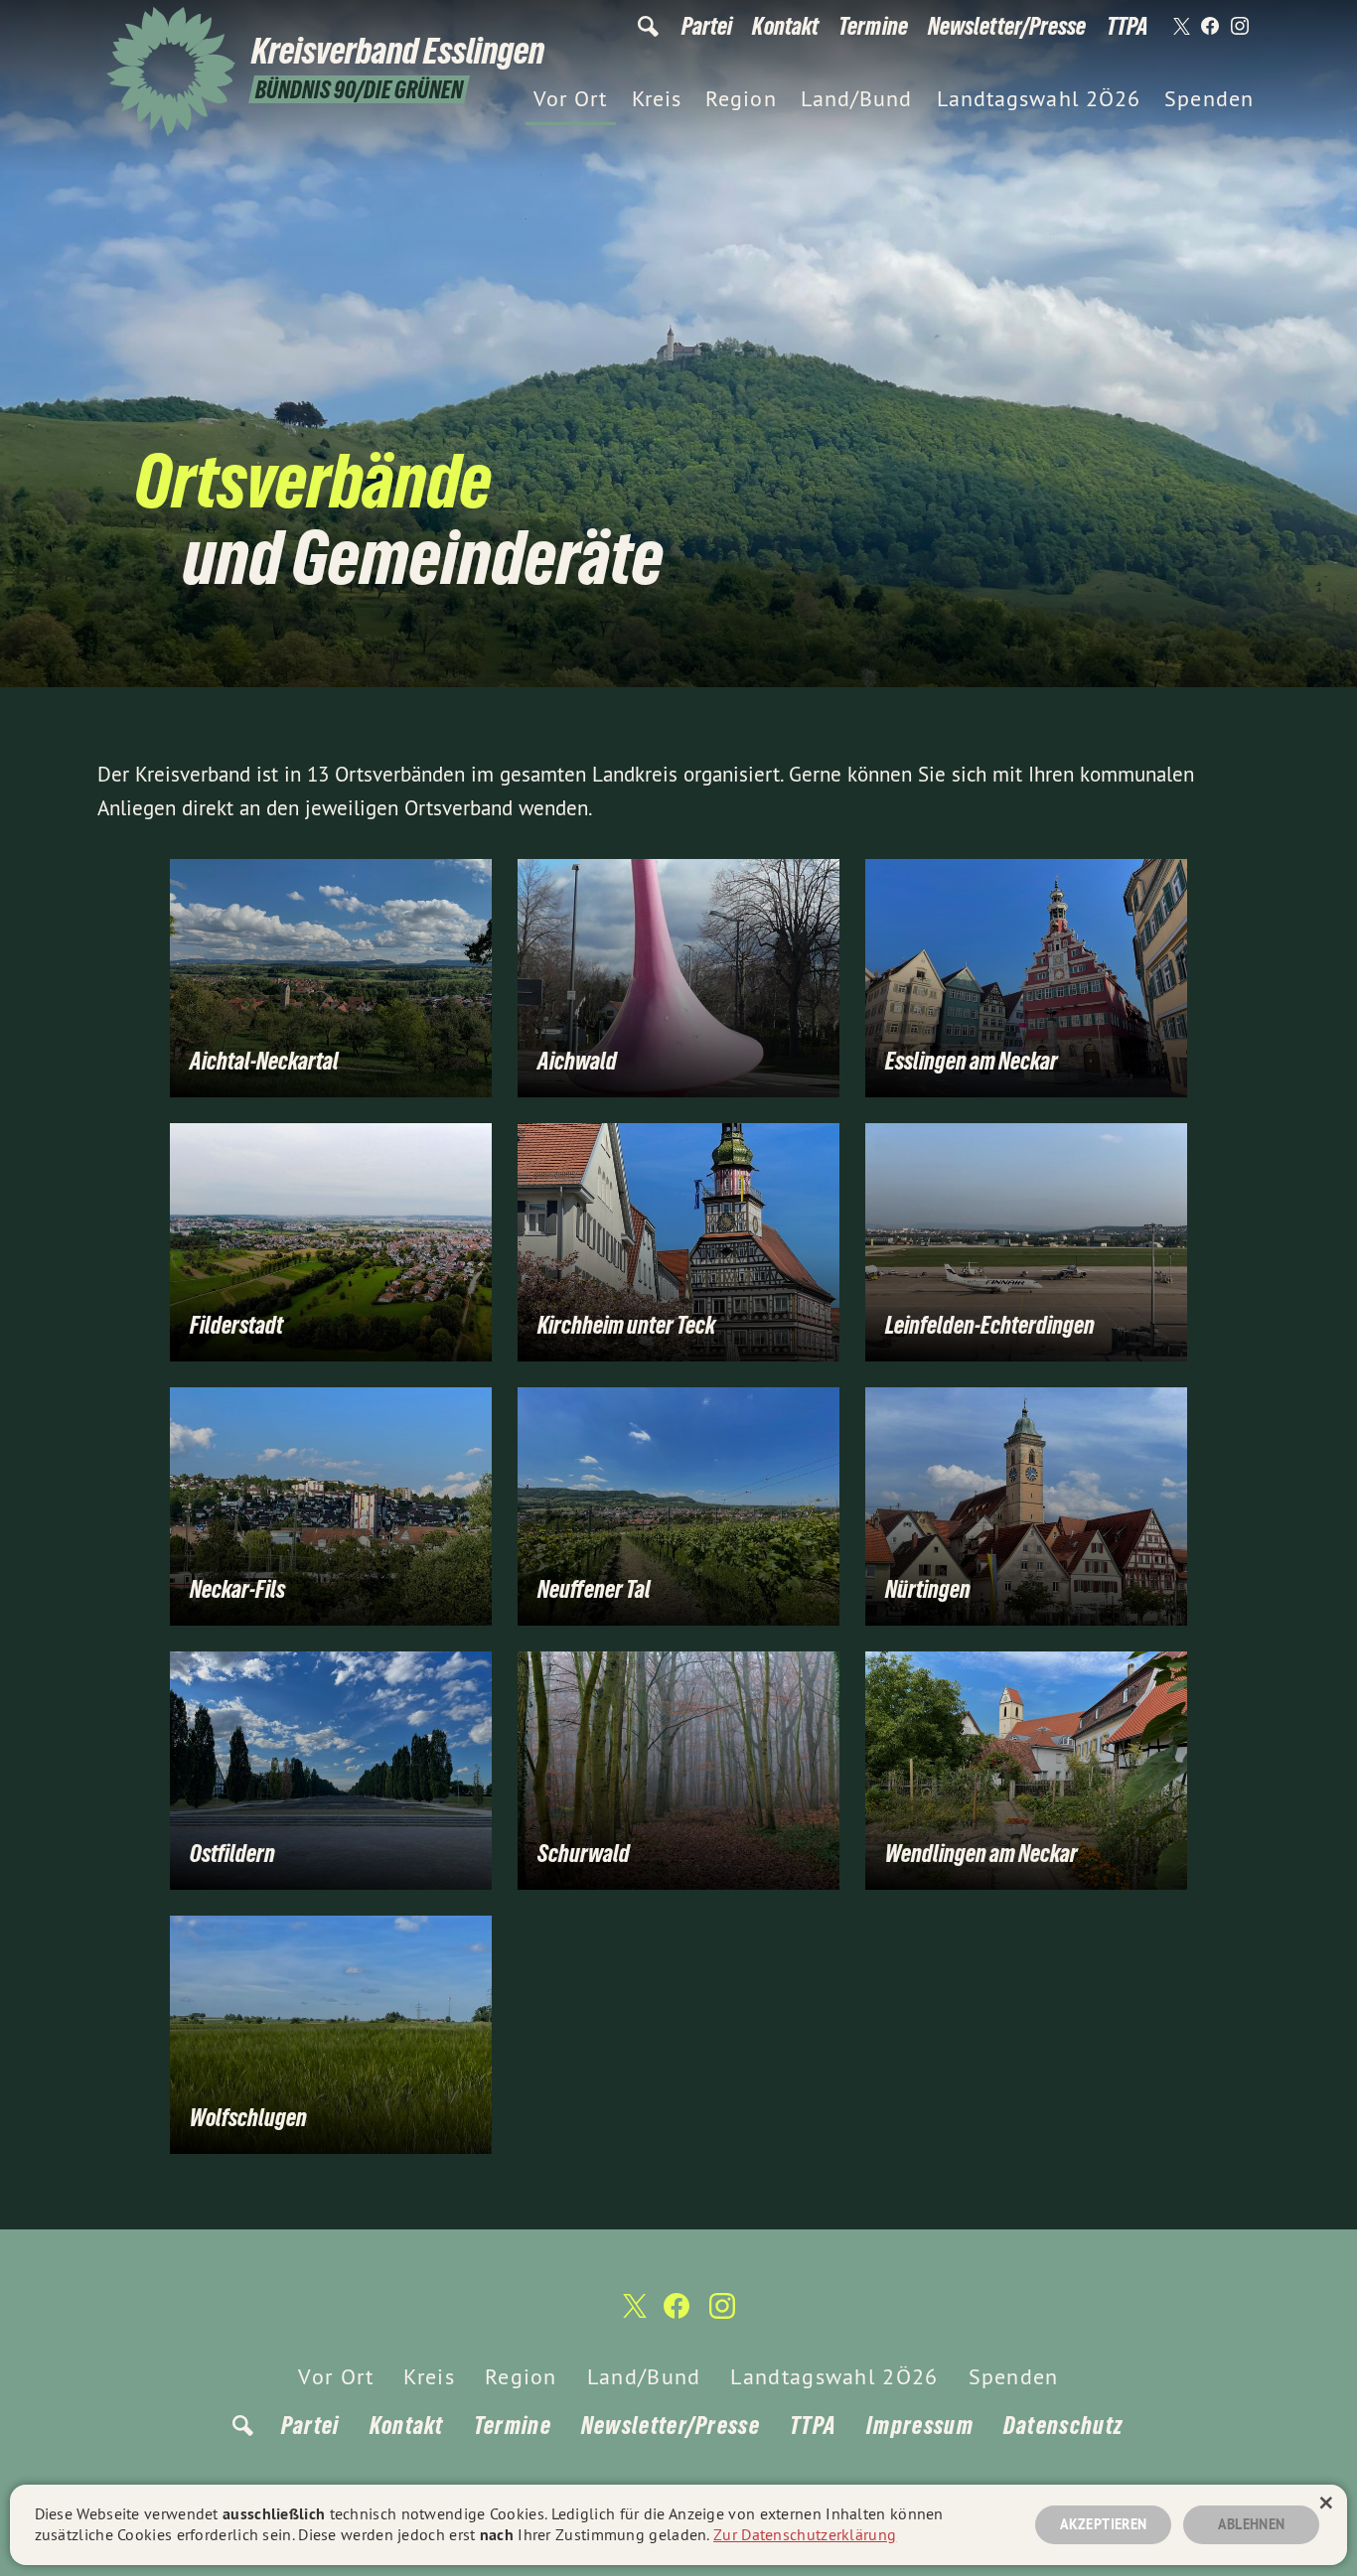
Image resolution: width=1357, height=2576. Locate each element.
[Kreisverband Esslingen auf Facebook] (1210, 27)
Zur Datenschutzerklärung (805, 2534)
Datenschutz (1063, 2426)
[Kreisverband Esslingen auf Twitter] (1180, 27)
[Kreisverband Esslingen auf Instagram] (1240, 27)
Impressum (920, 2426)
